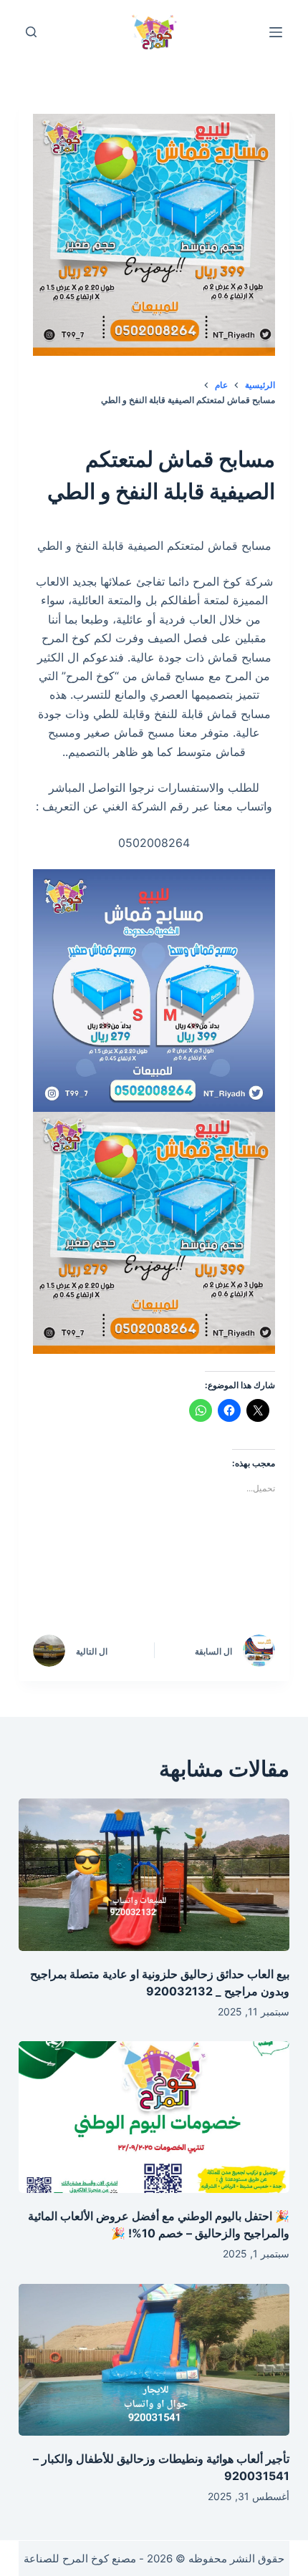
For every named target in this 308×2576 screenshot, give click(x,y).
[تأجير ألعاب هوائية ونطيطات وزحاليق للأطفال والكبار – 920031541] (154, 2360)
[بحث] (31, 32)
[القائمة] (276, 32)
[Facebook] (246, 1584)
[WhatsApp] (63, 1584)
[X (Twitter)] (185, 1584)
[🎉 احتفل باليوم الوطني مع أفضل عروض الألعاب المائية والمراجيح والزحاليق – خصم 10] (154, 2117)
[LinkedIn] (124, 1584)
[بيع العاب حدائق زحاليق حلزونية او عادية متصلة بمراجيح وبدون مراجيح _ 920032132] (154, 1875)
